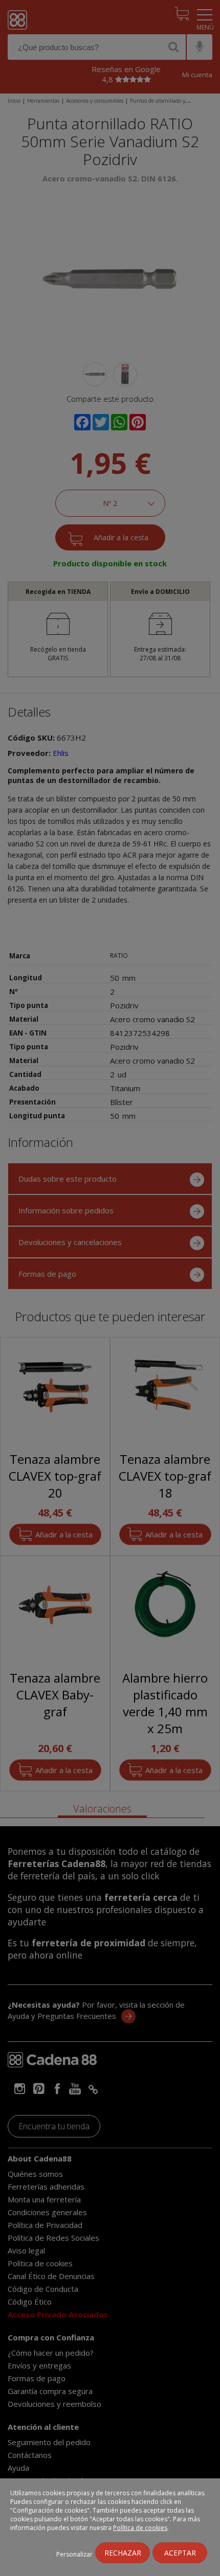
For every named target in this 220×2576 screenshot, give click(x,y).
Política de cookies (140, 2528)
